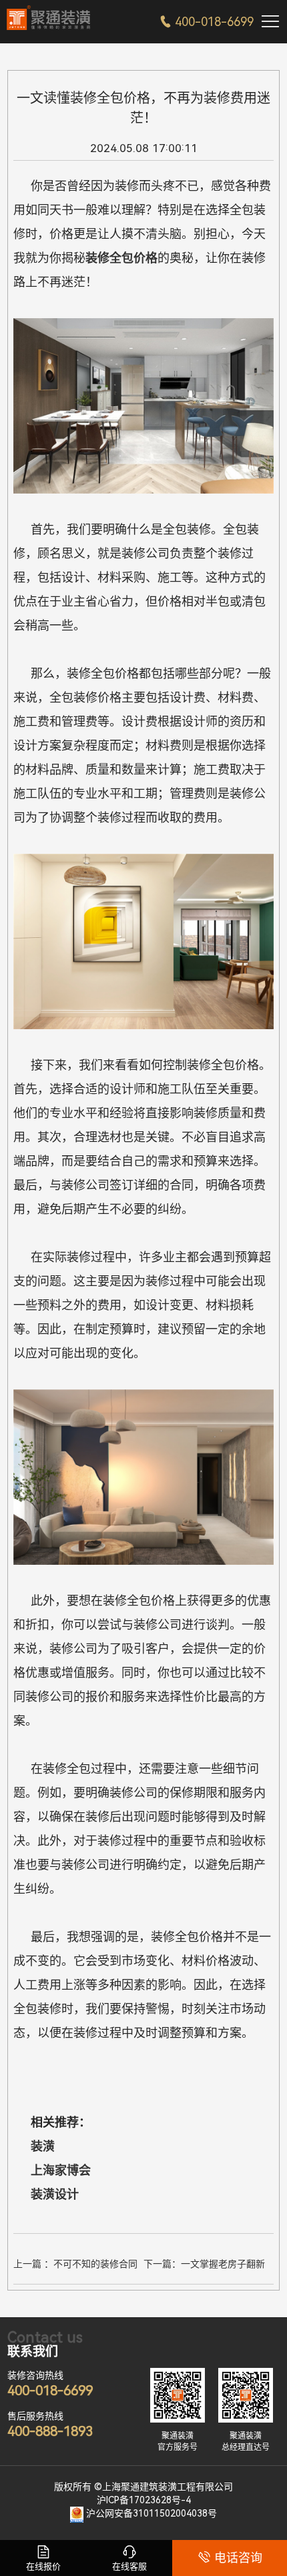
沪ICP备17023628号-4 (144, 2500)
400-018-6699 (207, 22)
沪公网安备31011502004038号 (152, 2513)
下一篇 (204, 2266)
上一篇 (75, 2266)
